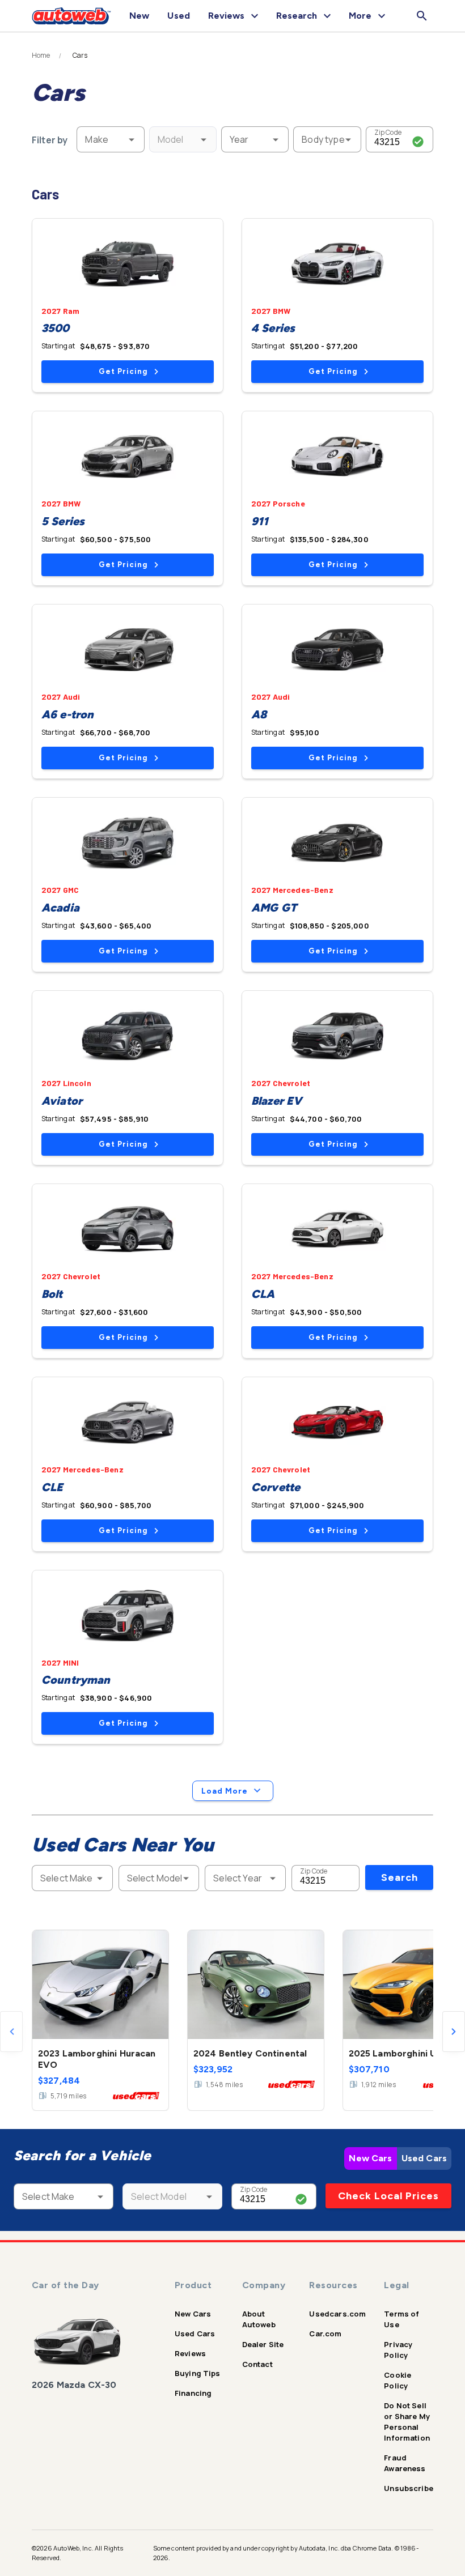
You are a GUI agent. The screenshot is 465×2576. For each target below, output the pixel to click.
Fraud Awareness (405, 2463)
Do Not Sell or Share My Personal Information (407, 2422)
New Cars (370, 2158)
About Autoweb (259, 2319)
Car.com (325, 2334)
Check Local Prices (388, 2196)
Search (400, 1877)
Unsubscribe (409, 2488)
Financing (193, 2393)
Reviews (190, 2353)
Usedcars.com (337, 2314)
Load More (225, 1791)
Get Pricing (123, 371)
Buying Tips (198, 2373)
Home (41, 56)
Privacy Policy (398, 2350)
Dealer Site (263, 2344)
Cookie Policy (398, 2380)
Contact (257, 2364)
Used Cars (424, 2158)
